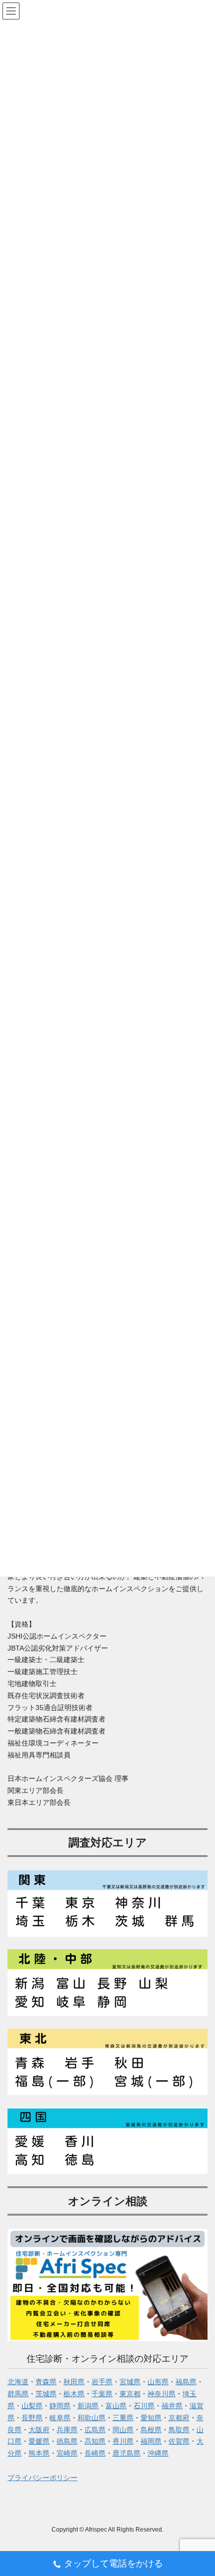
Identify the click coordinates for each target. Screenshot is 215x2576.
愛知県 (151, 2418)
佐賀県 (179, 2441)
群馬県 (18, 2394)
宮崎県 (67, 2453)
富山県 (116, 2406)
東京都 (130, 2394)
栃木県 (74, 2394)
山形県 (158, 2382)
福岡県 (151, 2441)
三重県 (123, 2418)
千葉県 (102, 2394)
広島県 (95, 2430)
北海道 (18, 2382)
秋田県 (74, 2382)
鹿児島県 (126, 2453)
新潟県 (88, 2406)
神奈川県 (161, 2394)
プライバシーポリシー (42, 2478)
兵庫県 (67, 2430)
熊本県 (39, 2453)
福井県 (172, 2406)
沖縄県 (158, 2453)
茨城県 (46, 2394)
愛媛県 (39, 2441)
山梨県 (32, 2406)
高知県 (95, 2441)
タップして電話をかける (113, 2564)
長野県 (32, 2418)
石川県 (144, 2406)
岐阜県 (60, 2418)
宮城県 (130, 2382)
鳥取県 (179, 2430)
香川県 (123, 2441)
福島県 (186, 2382)
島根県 (151, 2430)
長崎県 (95, 2453)
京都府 (179, 2418)
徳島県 (67, 2441)
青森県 (46, 2382)
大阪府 (39, 2430)
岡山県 (123, 2430)
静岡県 (60, 2406)
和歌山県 (91, 2418)
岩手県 (102, 2382)
